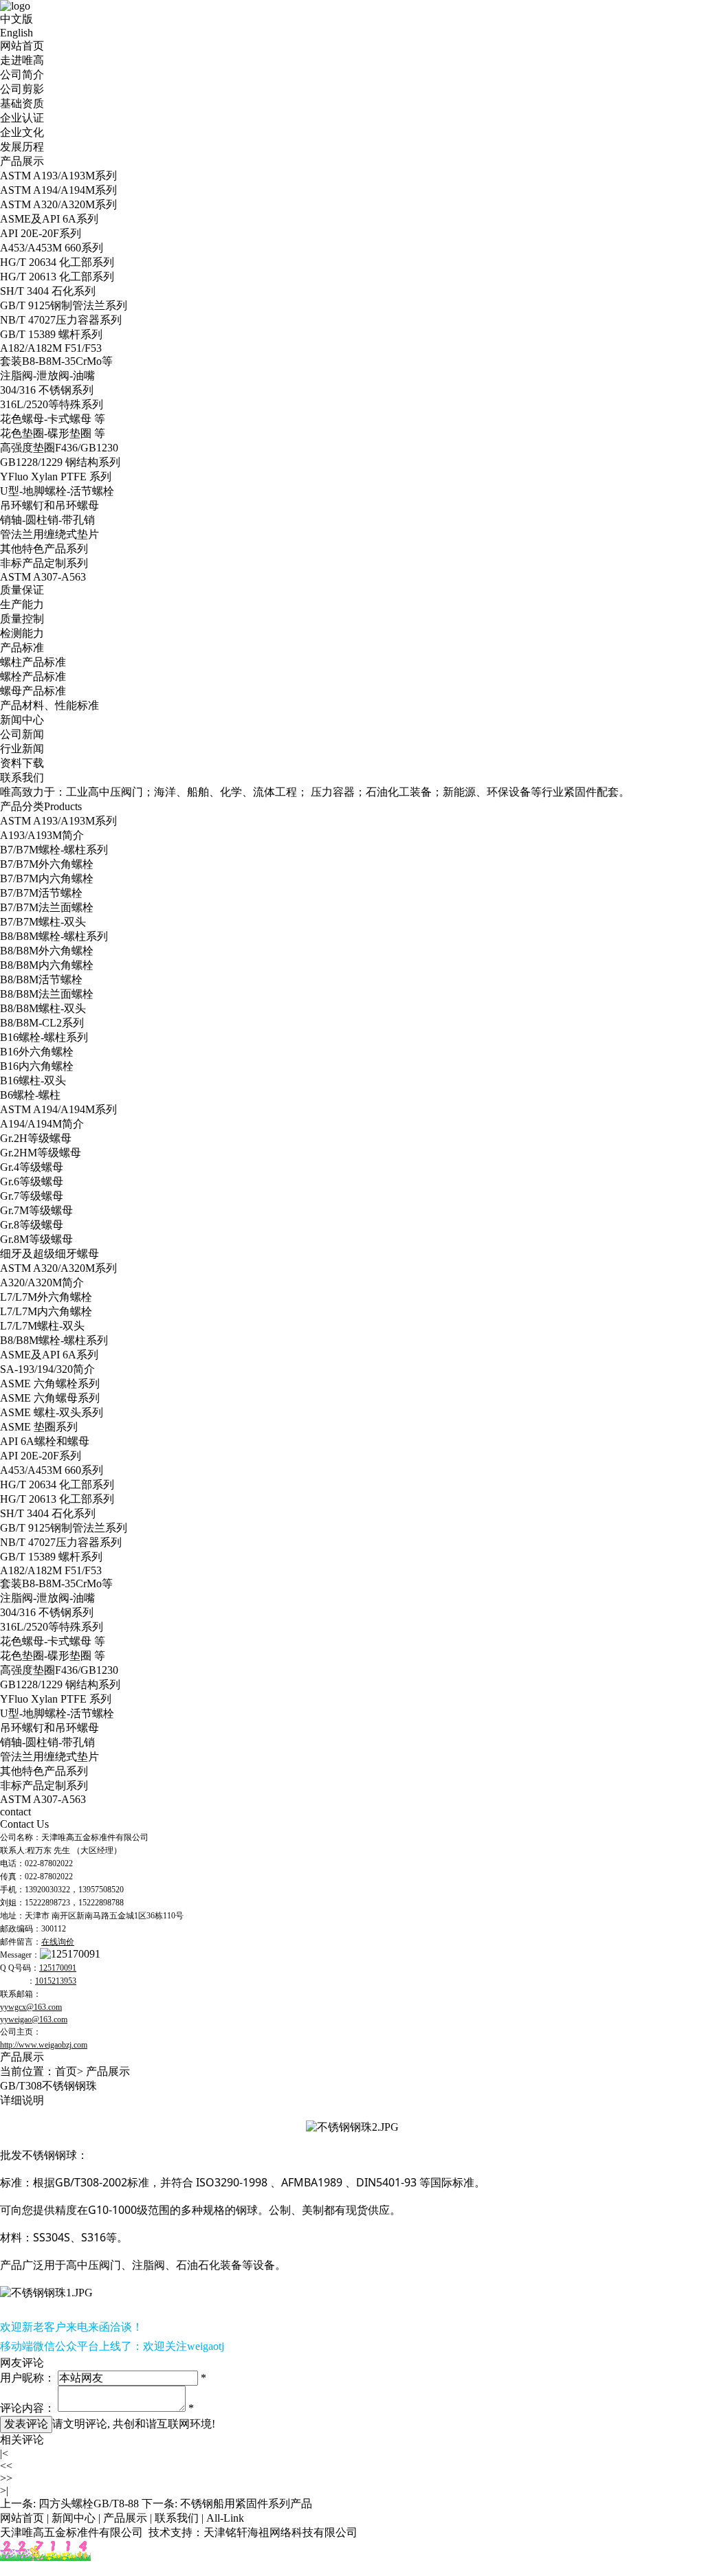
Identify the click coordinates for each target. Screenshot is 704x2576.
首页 (66, 2071)
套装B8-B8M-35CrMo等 (56, 361)
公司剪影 (22, 89)
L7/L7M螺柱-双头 (42, 1326)
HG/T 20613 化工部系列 (57, 277)
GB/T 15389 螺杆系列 (51, 334)
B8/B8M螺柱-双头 (43, 1008)
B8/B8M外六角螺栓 (47, 951)
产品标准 (22, 648)
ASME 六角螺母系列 (50, 1398)
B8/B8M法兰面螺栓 (47, 994)
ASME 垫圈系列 (39, 1427)
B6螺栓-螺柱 (30, 1095)
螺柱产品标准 (33, 662)
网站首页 (22, 46)
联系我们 (22, 777)
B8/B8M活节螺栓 (41, 979)
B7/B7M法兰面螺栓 (47, 907)
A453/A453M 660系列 (52, 248)
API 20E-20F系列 (41, 233)
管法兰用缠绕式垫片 (49, 534)
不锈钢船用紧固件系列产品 (246, 2504)
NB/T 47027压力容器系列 (61, 320)
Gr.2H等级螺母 (36, 1138)
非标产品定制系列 (44, 563)
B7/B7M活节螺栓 (41, 893)
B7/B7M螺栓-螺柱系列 (54, 850)
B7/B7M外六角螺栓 (47, 864)
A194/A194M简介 (42, 1124)
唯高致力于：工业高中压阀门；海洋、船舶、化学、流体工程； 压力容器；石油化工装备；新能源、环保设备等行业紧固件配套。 (315, 792)
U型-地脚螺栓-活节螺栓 (57, 491)
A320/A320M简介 (42, 1283)
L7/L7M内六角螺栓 (46, 1311)
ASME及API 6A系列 (49, 219)
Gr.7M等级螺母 (36, 1210)
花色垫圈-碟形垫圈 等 (53, 433)
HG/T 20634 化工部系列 (57, 262)
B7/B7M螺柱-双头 (43, 922)
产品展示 (22, 161)
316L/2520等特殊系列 (52, 404)
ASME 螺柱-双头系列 (52, 1412)
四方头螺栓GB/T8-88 (89, 2504)
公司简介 (22, 75)
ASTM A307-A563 (43, 577)
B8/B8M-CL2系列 (42, 1023)
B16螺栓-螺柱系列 (44, 1037)
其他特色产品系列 (44, 549)
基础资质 (22, 103)
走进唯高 (22, 60)
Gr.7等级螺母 (32, 1196)
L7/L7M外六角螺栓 (46, 1297)
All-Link (225, 2518)
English (16, 33)
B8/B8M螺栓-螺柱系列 (54, 936)
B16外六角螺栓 (37, 1052)
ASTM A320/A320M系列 (58, 204)
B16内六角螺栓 (37, 1066)
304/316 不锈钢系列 (47, 390)
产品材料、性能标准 (49, 705)
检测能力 (22, 633)
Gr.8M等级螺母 (36, 1239)
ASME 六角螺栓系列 (50, 1384)
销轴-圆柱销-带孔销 (47, 520)
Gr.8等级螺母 (32, 1225)
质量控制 (22, 619)
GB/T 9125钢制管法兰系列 (64, 305)
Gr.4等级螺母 (32, 1167)
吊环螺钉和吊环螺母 (49, 505)
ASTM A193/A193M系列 (58, 176)
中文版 (16, 19)
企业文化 (22, 132)
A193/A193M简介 (42, 835)
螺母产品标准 (33, 691)
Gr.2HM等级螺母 (41, 1153)
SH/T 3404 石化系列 (48, 291)
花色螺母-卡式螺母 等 (53, 419)
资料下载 (22, 763)
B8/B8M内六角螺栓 (47, 965)
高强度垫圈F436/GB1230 (59, 448)
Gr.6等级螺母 (32, 1181)
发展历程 (22, 147)
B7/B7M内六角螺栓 (47, 878)
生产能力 (22, 604)
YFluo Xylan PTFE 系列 (56, 477)
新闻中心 (22, 720)
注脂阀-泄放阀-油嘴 (47, 376)
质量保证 (22, 590)
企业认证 (22, 118)
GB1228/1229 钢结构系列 (60, 462)
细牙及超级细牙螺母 (49, 1254)
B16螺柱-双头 (33, 1080)
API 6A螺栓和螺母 (45, 1441)
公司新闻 (22, 734)
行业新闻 (22, 749)
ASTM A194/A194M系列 (58, 190)
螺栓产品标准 (33, 676)
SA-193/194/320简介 (47, 1369)
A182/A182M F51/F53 (51, 348)
